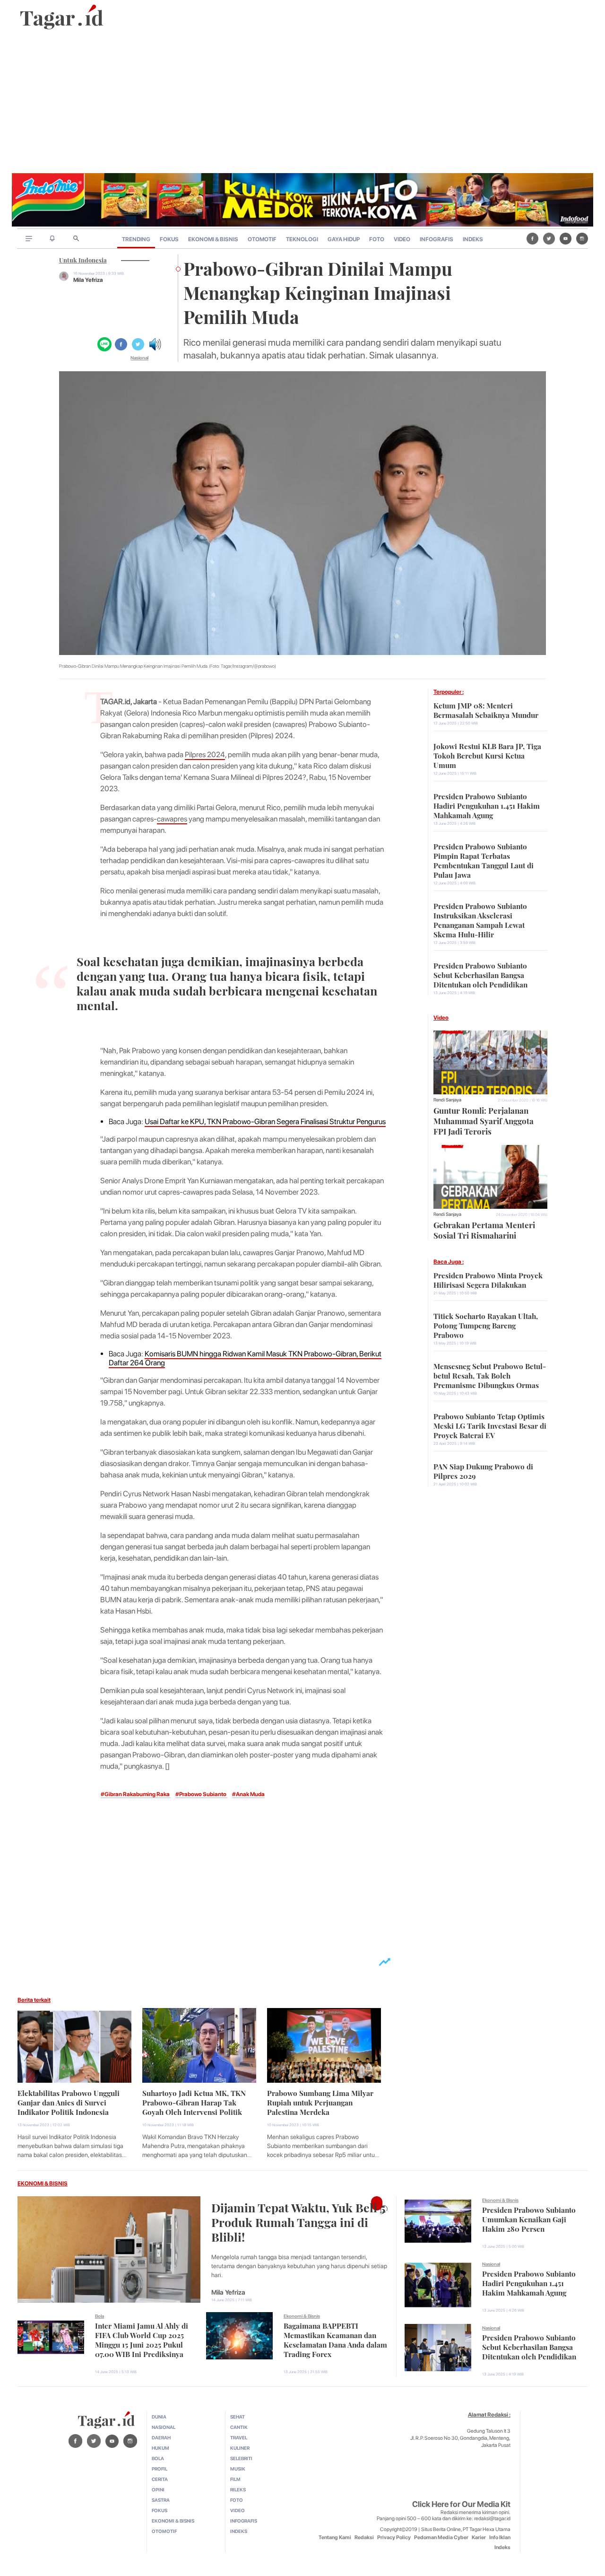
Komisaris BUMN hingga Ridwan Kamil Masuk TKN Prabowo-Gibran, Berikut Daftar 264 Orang (245, 1358)
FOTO (377, 239)
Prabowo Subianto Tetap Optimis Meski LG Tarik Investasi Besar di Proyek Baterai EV (490, 1425)
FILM (235, 2479)
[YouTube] (566, 238)
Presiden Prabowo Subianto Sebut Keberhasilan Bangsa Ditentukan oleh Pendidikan (480, 974)
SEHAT (238, 2417)
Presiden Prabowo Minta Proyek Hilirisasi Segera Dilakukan (488, 1279)
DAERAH (161, 2437)
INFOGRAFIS (436, 239)
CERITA (160, 2479)
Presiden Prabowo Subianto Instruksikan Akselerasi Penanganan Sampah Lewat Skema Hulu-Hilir (480, 919)
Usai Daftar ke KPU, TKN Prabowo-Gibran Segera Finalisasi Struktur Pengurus (265, 1122)
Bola (99, 2316)
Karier (479, 2537)
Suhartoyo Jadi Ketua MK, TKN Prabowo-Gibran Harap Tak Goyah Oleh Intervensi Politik (194, 2102)
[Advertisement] (302, 102)
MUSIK (238, 2469)
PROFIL (160, 2469)
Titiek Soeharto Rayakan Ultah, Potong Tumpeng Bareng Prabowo (486, 1325)
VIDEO (402, 239)
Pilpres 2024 (205, 755)
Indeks (502, 2547)
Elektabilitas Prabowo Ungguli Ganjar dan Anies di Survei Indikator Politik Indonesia (69, 2102)
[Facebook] (532, 238)
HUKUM (160, 2448)
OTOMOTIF (262, 239)
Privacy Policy (394, 2537)
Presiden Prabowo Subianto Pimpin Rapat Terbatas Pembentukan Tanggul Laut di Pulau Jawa (484, 860)
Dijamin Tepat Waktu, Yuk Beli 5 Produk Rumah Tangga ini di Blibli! (298, 2221)
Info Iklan (500, 2537)
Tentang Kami (335, 2537)
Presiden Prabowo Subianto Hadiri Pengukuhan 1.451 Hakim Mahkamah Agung (487, 805)
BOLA (158, 2458)
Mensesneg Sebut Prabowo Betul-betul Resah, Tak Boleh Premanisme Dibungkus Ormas (490, 1375)
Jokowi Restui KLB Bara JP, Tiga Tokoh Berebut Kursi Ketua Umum (487, 755)
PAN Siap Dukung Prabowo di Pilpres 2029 (483, 1470)
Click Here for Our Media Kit (461, 2504)
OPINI (158, 2489)
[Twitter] (549, 238)
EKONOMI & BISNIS (213, 239)
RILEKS (238, 2489)
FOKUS (169, 239)
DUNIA (159, 2417)
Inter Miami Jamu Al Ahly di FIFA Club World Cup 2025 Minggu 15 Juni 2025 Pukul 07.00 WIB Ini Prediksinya (142, 2339)
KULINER (240, 2448)
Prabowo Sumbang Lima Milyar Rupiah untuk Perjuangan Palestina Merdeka (320, 2102)
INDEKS (473, 239)
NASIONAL (164, 2427)
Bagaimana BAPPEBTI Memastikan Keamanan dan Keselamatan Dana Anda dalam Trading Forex (335, 2339)
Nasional (139, 358)
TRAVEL (239, 2437)
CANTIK (239, 2427)
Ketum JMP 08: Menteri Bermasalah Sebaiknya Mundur (486, 709)
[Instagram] (582, 238)
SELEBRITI (241, 2458)
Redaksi (364, 2537)
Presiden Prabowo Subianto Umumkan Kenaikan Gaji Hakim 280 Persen (529, 2218)
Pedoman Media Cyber (441, 2537)
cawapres (172, 819)
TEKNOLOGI (302, 239)
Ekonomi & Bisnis (302, 2316)
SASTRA (161, 2500)
